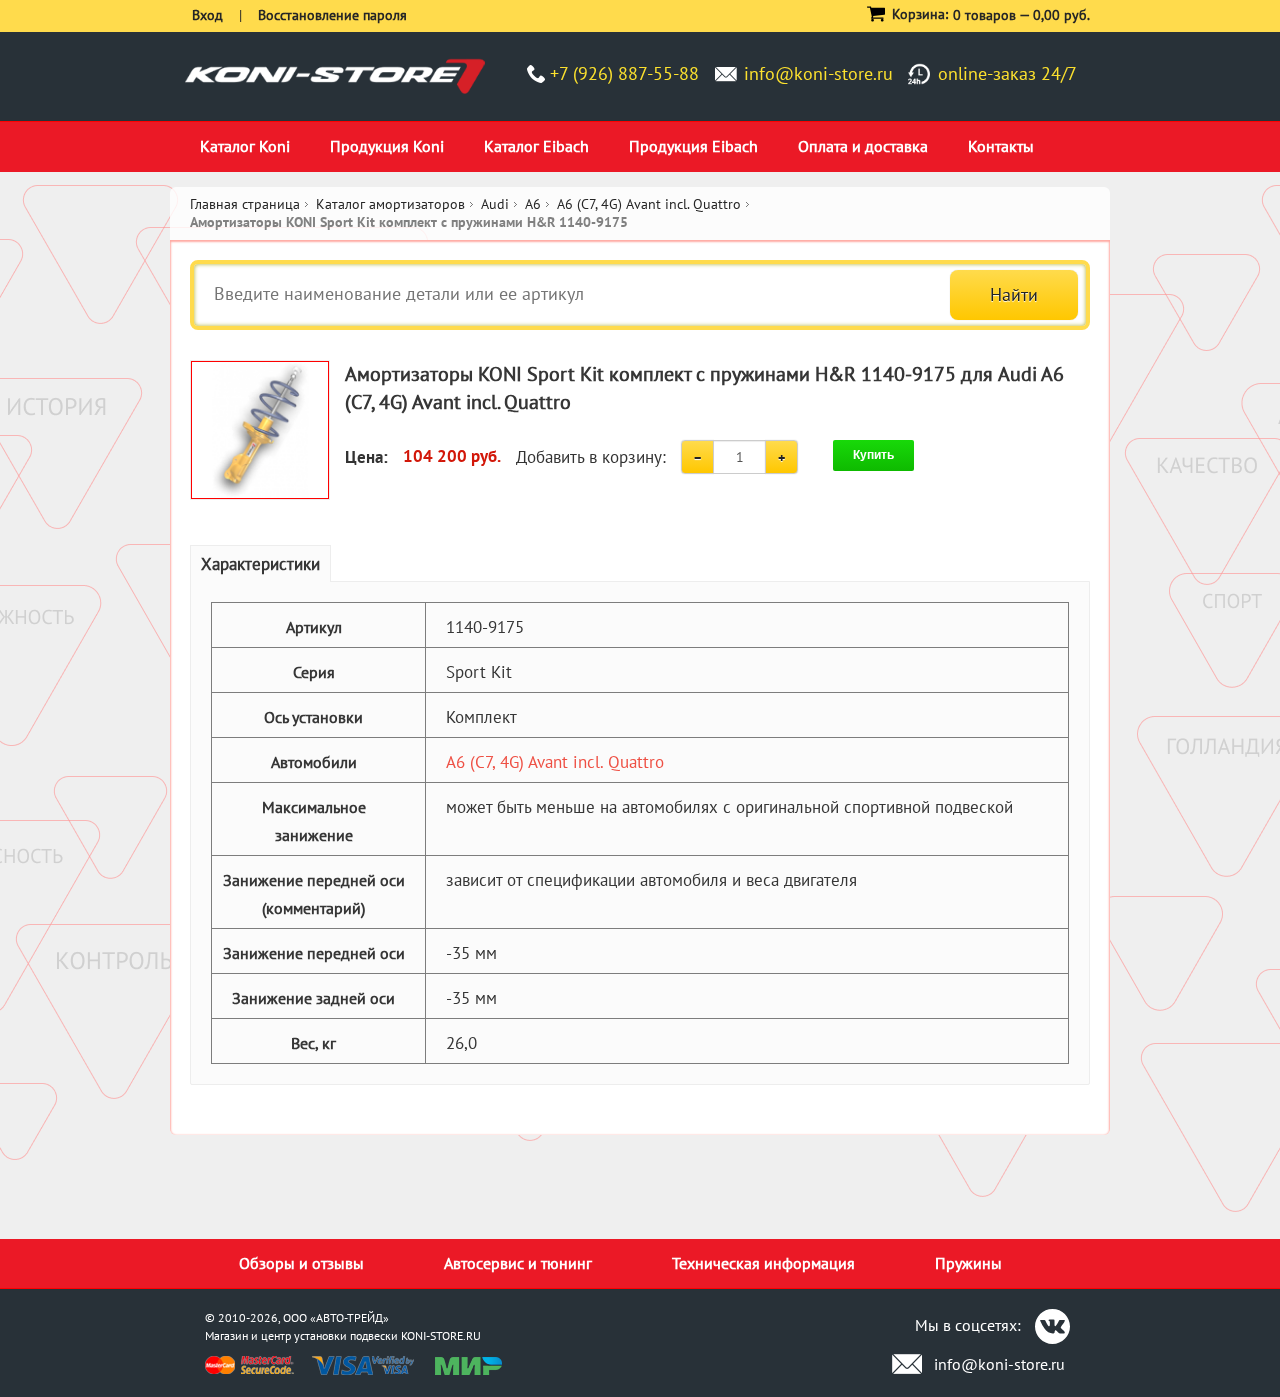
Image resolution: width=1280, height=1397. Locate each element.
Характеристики (260, 564)
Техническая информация (763, 1263)
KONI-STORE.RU (441, 1335)
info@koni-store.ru (818, 73)
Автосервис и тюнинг (518, 1263)
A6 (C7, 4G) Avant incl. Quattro (555, 762)
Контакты (1001, 146)
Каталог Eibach (536, 146)
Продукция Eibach (693, 146)
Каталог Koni (245, 146)
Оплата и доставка (863, 146)
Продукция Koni (387, 146)
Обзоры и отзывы (301, 1263)
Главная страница (245, 204)
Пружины (968, 1263)
